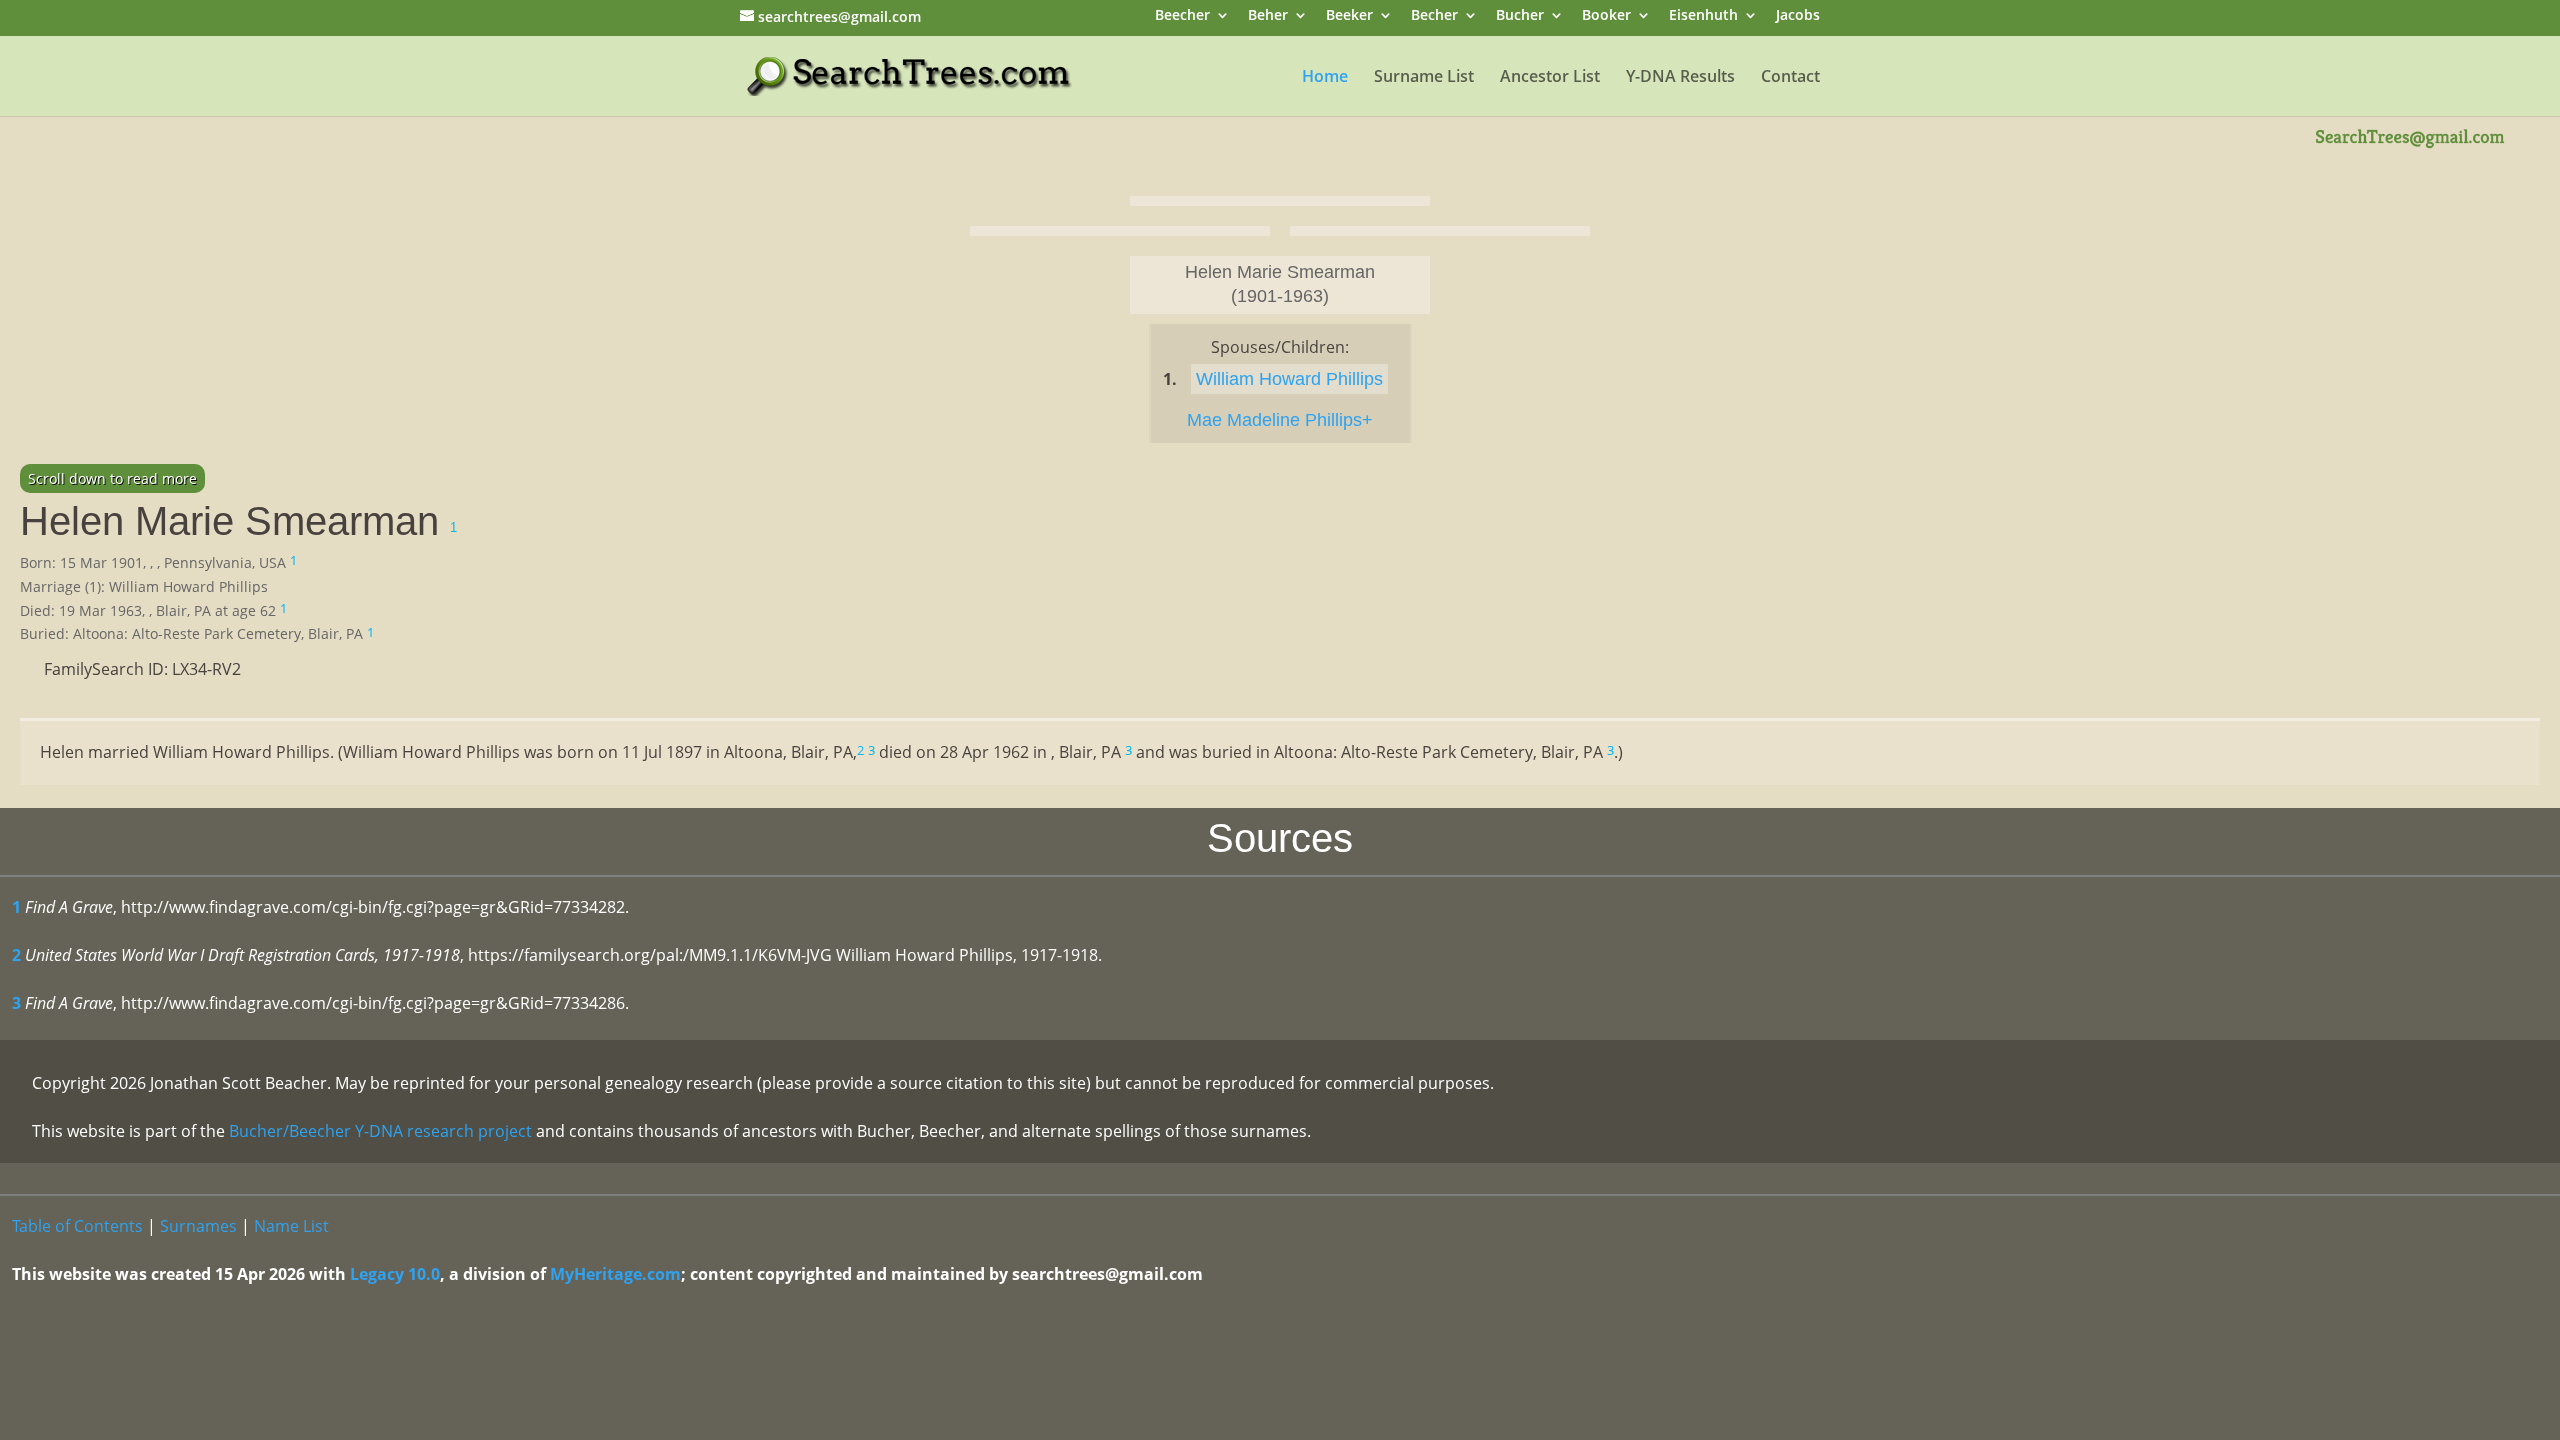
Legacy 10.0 (395, 1274)
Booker (1606, 16)
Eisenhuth (1703, 16)
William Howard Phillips (1289, 379)
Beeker (1349, 16)
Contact (1790, 78)
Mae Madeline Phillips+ (1280, 420)
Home (1325, 78)
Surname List (1424, 78)
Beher (1268, 16)
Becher (1434, 16)
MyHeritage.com (615, 1274)
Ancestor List (1550, 78)
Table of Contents (77, 1226)
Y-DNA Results (1680, 78)
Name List (291, 1226)
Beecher (1182, 16)
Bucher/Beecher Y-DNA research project (380, 1131)
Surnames (198, 1226)
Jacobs (1798, 16)
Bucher (1520, 16)
